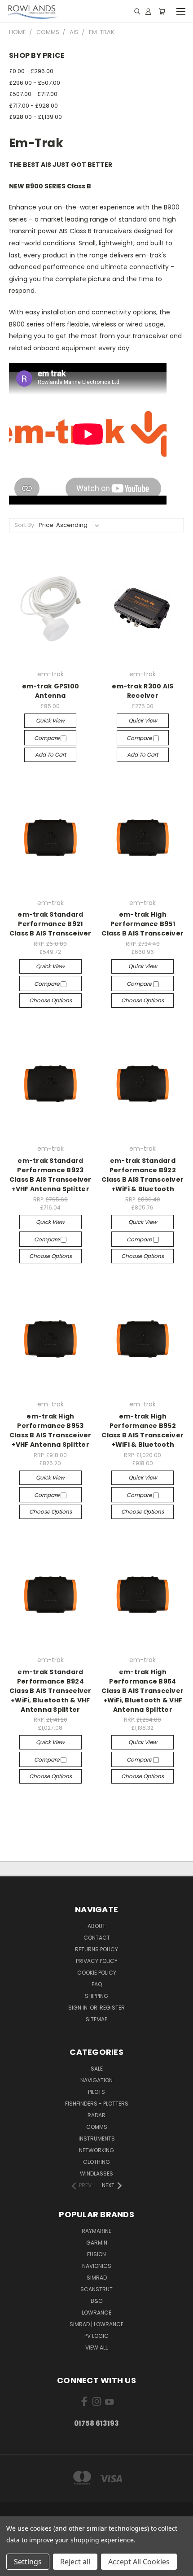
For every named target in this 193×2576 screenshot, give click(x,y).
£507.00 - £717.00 (33, 94)
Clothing (96, 2162)
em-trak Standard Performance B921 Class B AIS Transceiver (50, 924)
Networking (96, 2150)
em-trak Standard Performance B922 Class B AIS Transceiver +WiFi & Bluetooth (143, 1175)
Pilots (96, 2092)
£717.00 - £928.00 (33, 106)
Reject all (75, 2562)
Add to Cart (50, 755)
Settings (28, 2562)
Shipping (96, 1996)
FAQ (97, 1984)
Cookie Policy (97, 1973)
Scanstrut (96, 2289)
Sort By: (25, 525)
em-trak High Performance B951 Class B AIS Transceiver (143, 924)
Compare (47, 738)
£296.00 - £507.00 (35, 83)
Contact (97, 1938)
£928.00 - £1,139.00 (35, 117)
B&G (97, 2301)
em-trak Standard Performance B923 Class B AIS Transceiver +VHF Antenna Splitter (50, 1175)
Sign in (79, 2008)
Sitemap (96, 2019)
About (96, 1926)
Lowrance (96, 2313)
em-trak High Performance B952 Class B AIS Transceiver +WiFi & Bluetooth (143, 1430)
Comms (97, 2127)
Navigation (96, 2080)
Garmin (97, 2243)
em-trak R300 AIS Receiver (143, 691)
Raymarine (96, 2231)
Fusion (96, 2254)
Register (112, 2008)
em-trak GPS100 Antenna (51, 691)
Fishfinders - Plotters (97, 2104)
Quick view (50, 720)
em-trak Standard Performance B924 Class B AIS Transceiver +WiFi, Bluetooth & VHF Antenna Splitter (50, 1691)
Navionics (97, 2266)
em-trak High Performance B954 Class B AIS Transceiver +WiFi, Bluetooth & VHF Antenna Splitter (143, 1691)
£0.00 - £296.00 (31, 71)
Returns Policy (96, 1949)
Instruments (97, 2139)
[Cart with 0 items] (162, 11)
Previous (14, 2567)
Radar (96, 2115)
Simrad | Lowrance (96, 2324)
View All (96, 2348)
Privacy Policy (97, 1961)
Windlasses (96, 2173)
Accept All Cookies (139, 2562)
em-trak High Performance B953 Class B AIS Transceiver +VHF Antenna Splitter (50, 1430)
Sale (97, 2069)
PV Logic (96, 2336)
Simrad (97, 2278)
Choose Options (50, 1000)
